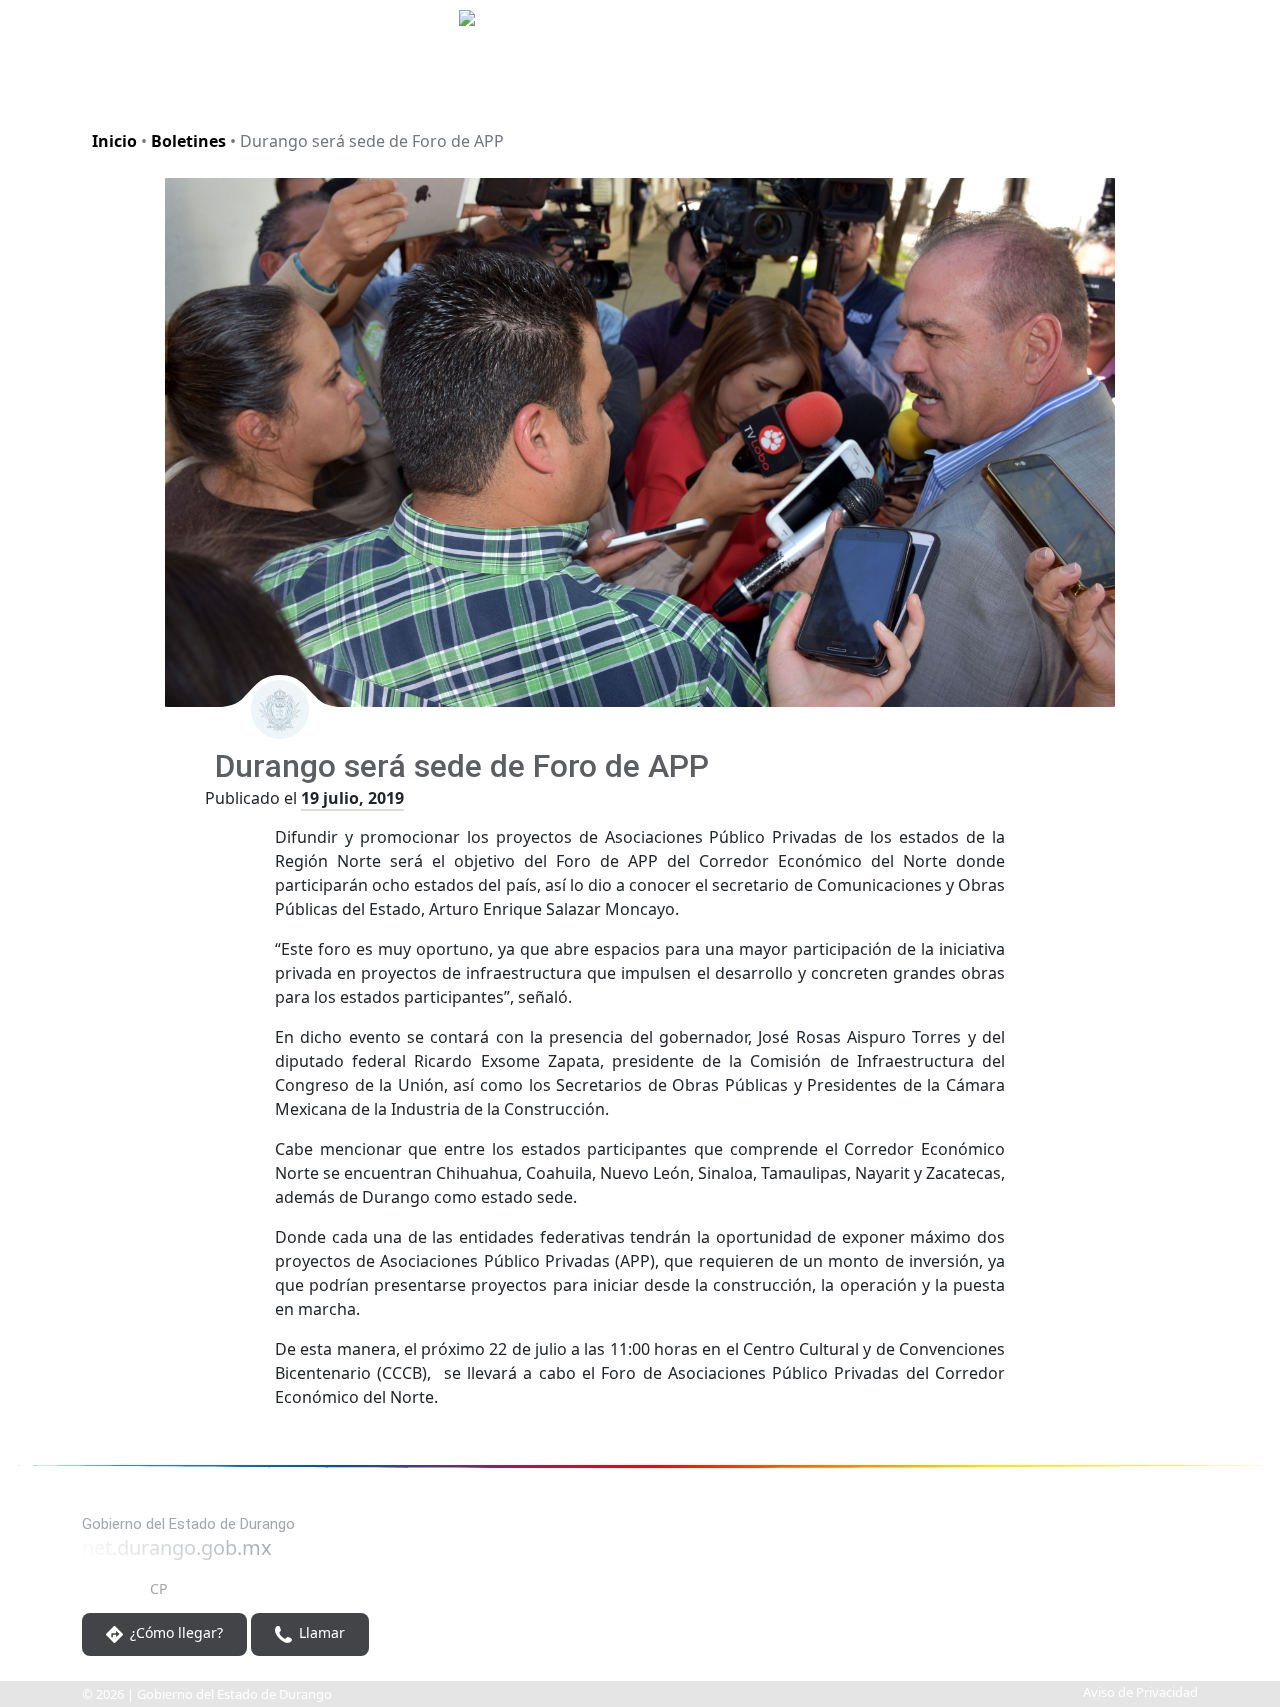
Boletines (188, 141)
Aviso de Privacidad (1140, 1692)
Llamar (320, 1633)
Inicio (114, 141)
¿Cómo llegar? (174, 1633)
